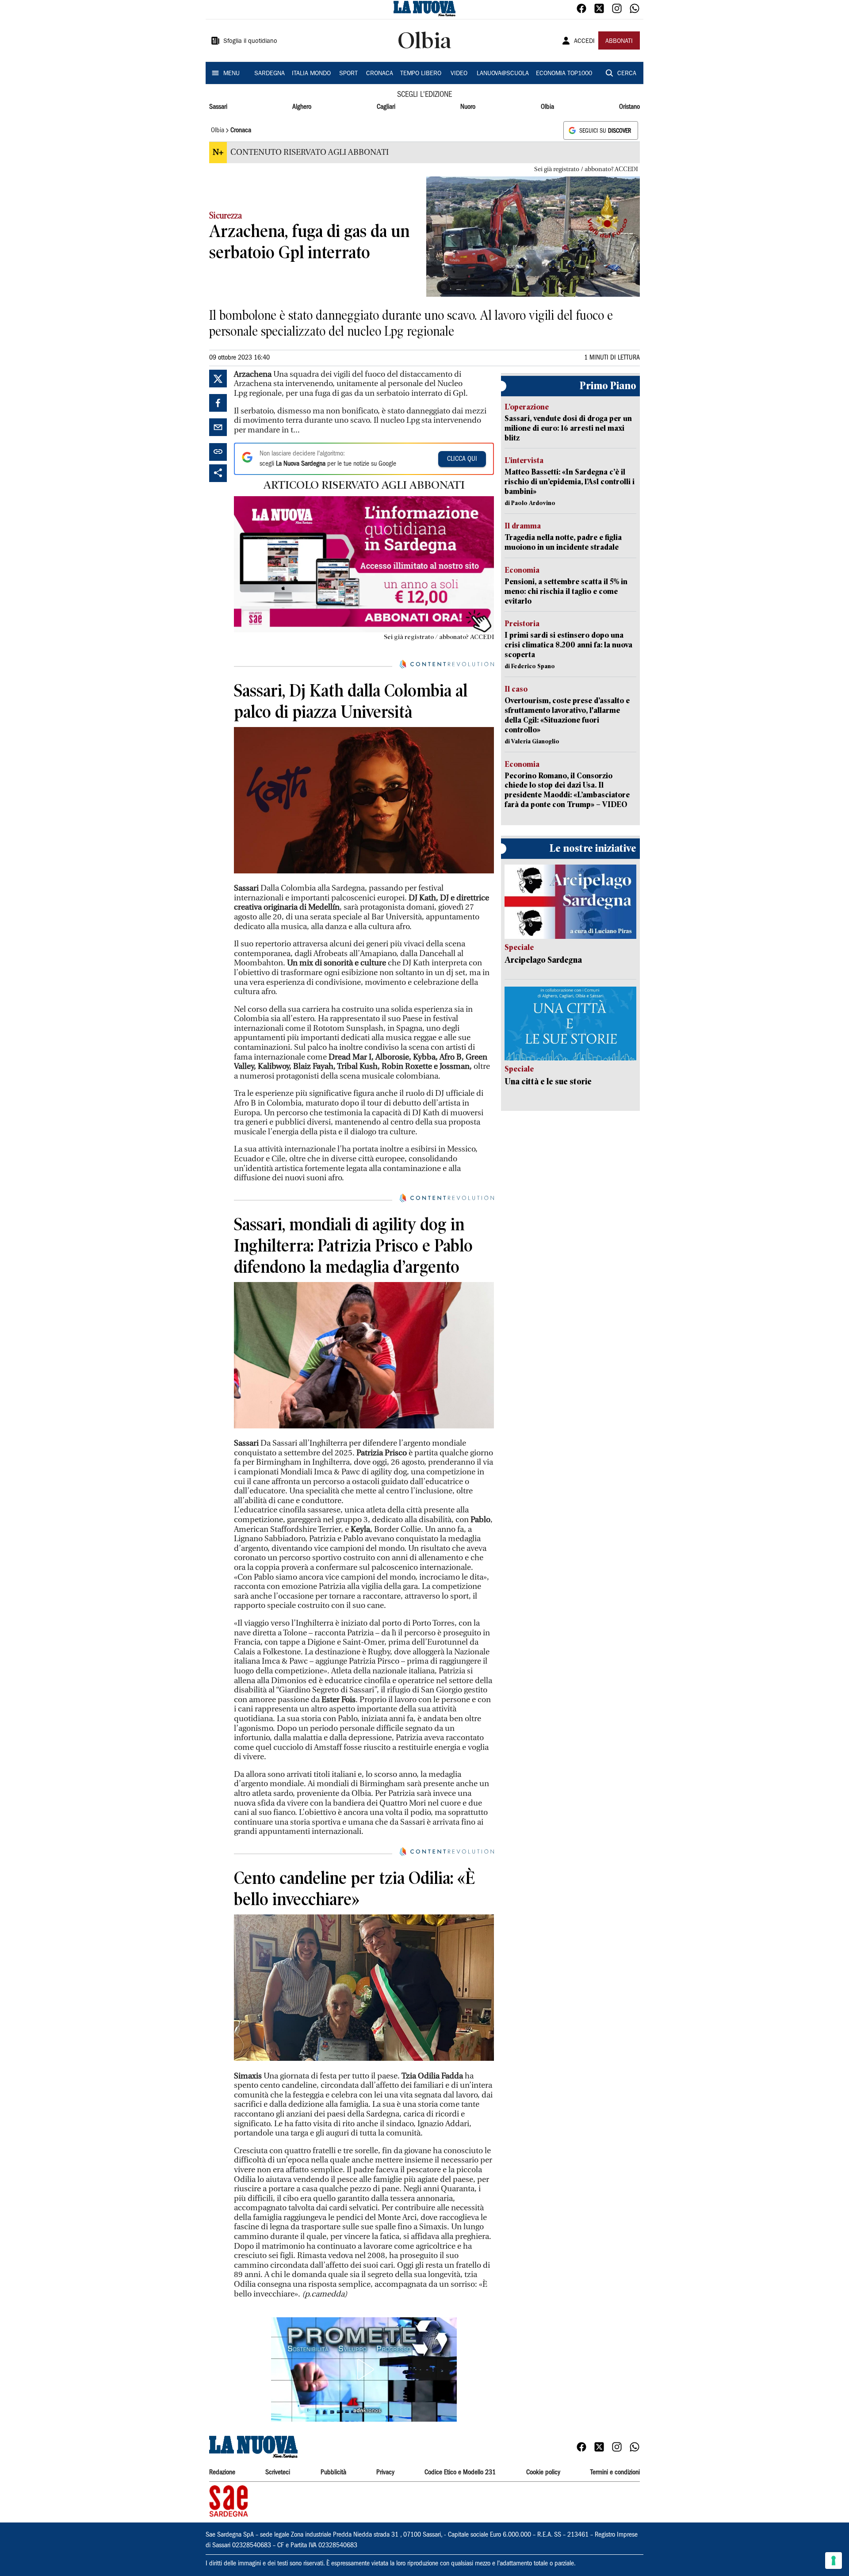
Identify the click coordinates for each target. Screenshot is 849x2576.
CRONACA (380, 74)
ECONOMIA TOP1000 (564, 74)
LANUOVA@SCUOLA (503, 74)
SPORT (348, 74)
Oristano (629, 107)
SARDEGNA (270, 74)
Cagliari (386, 107)
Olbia (547, 107)
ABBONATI (619, 42)
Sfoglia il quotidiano (250, 42)
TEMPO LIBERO (421, 74)
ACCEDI (584, 42)
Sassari (218, 107)
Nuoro (468, 107)
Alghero (302, 107)
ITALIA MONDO (311, 74)
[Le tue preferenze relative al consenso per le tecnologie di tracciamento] (834, 2561)
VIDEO (459, 74)
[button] (364, 2369)
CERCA (627, 74)
